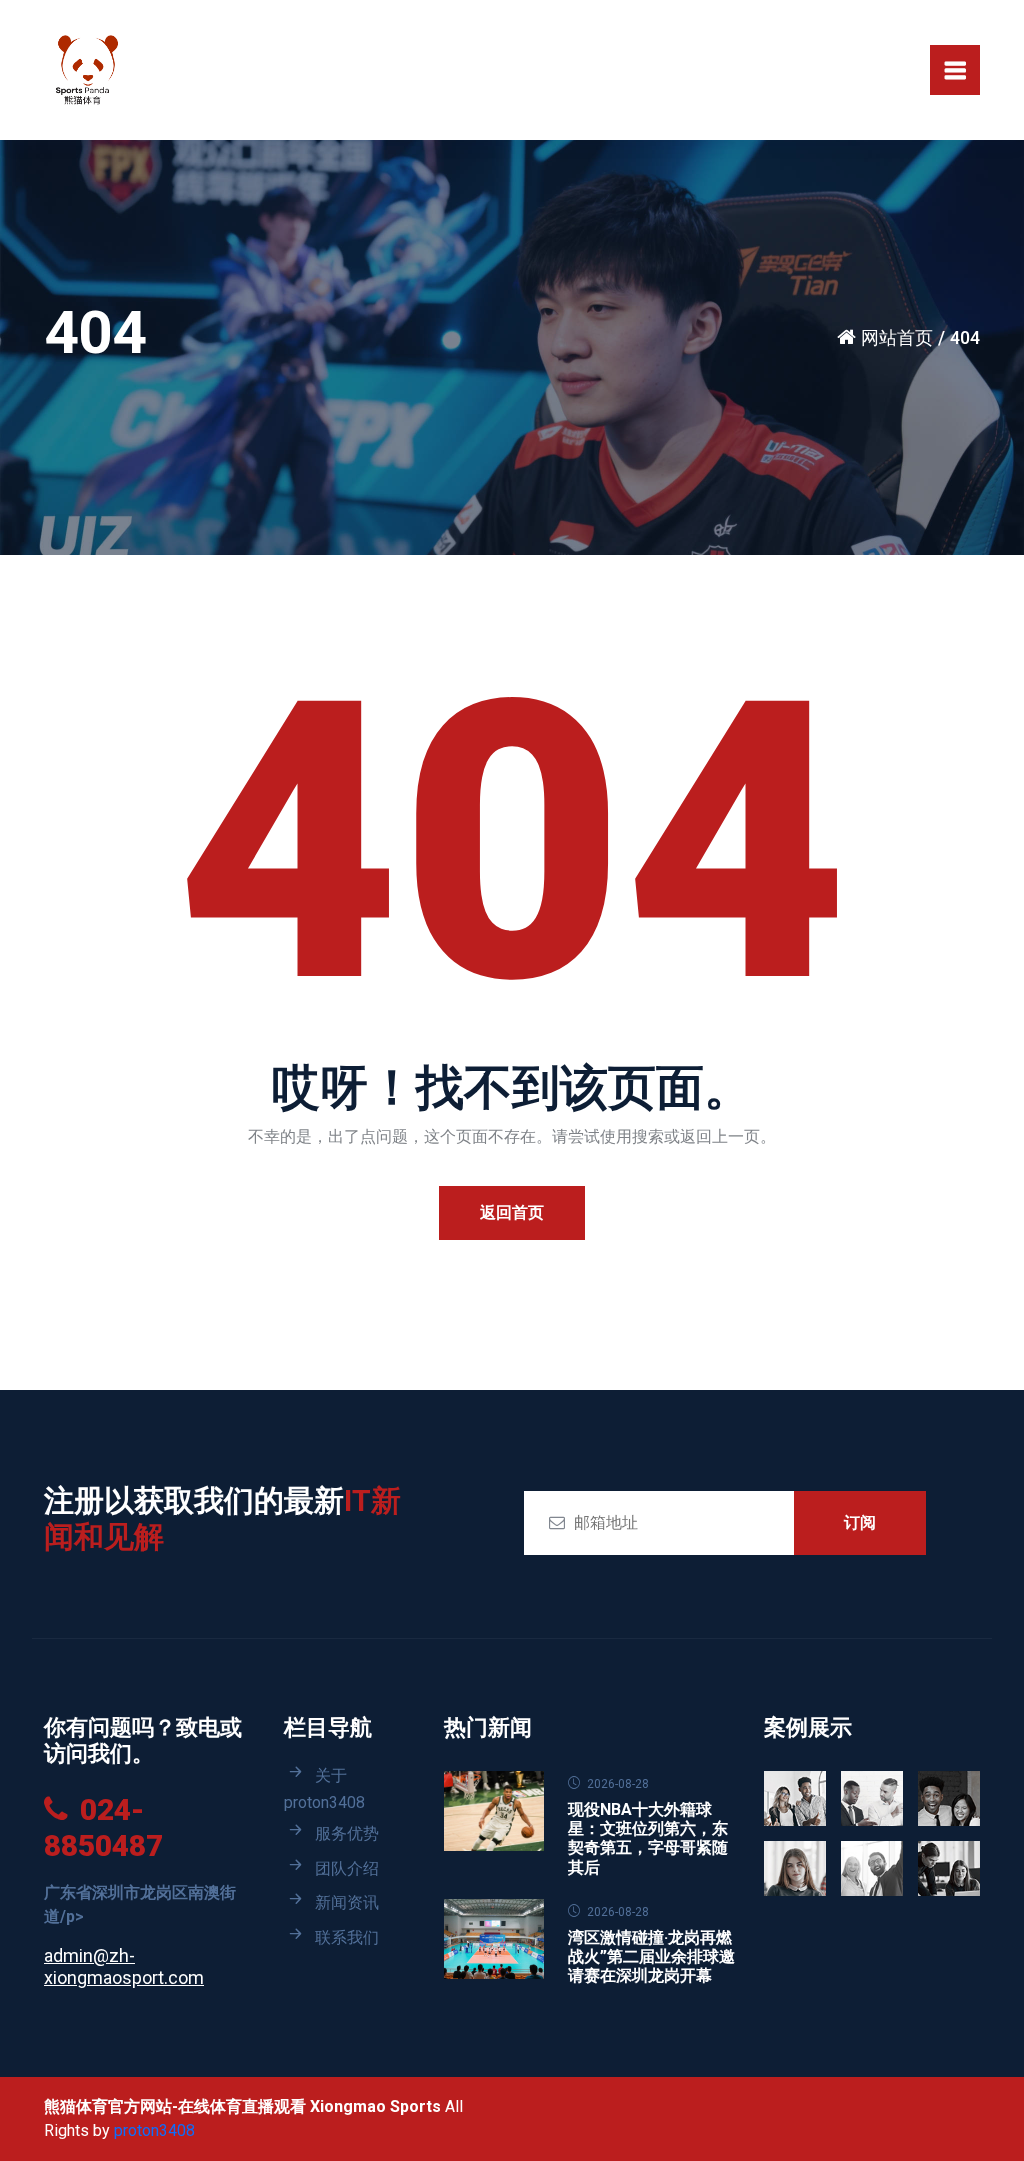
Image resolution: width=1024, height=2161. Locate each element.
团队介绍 (347, 1868)
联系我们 (347, 1937)
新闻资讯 (347, 1902)
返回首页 (512, 1212)
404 (965, 337)
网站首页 (897, 337)
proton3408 (154, 2130)
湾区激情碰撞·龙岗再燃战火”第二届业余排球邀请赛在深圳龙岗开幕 (651, 1956)
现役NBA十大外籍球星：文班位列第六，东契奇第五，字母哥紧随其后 (648, 1838)
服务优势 (347, 1833)
